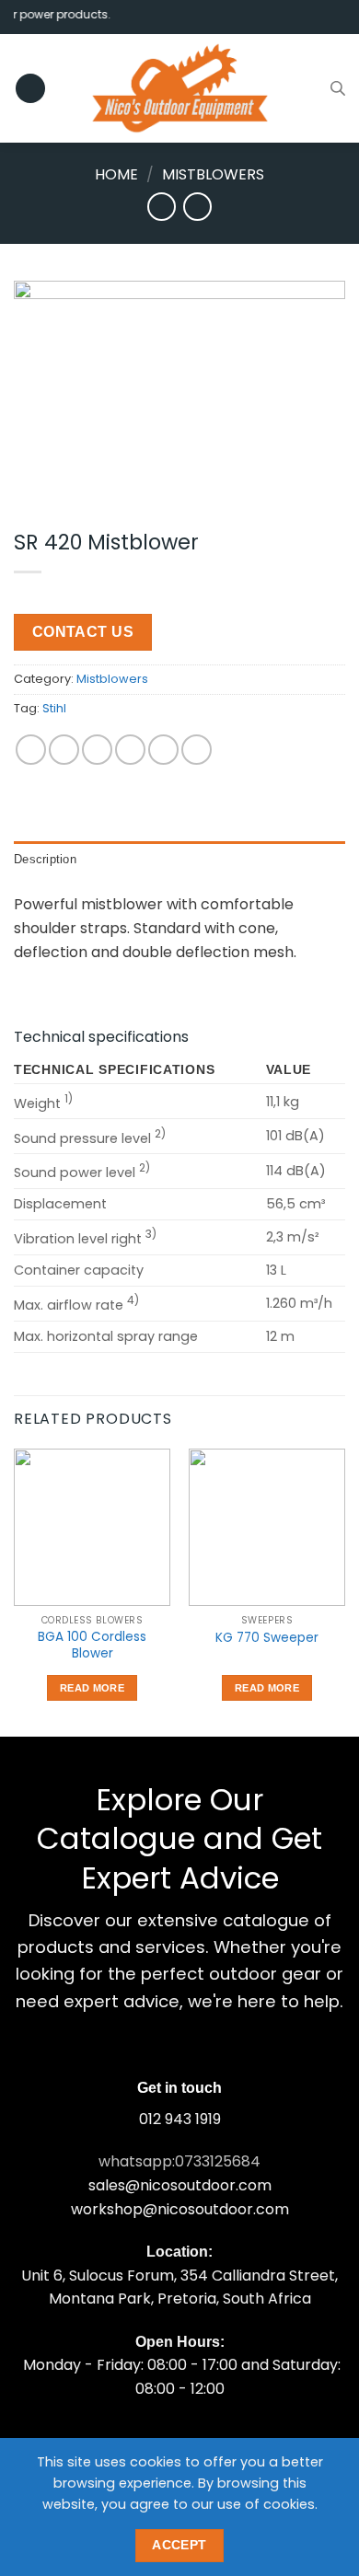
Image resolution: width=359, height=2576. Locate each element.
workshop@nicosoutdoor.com (180, 2209)
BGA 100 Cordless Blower (92, 1645)
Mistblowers (213, 174)
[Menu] (30, 89)
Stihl (54, 708)
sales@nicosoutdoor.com (180, 2185)
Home (116, 174)
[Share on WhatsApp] (31, 750)
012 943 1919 (180, 2119)
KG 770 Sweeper (267, 1638)
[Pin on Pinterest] (163, 750)
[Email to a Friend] (130, 750)
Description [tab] (45, 859)
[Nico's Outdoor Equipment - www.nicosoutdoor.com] (179, 88)
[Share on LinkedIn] (197, 750)
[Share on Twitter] (97, 750)
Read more (92, 1688)
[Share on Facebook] (64, 750)
